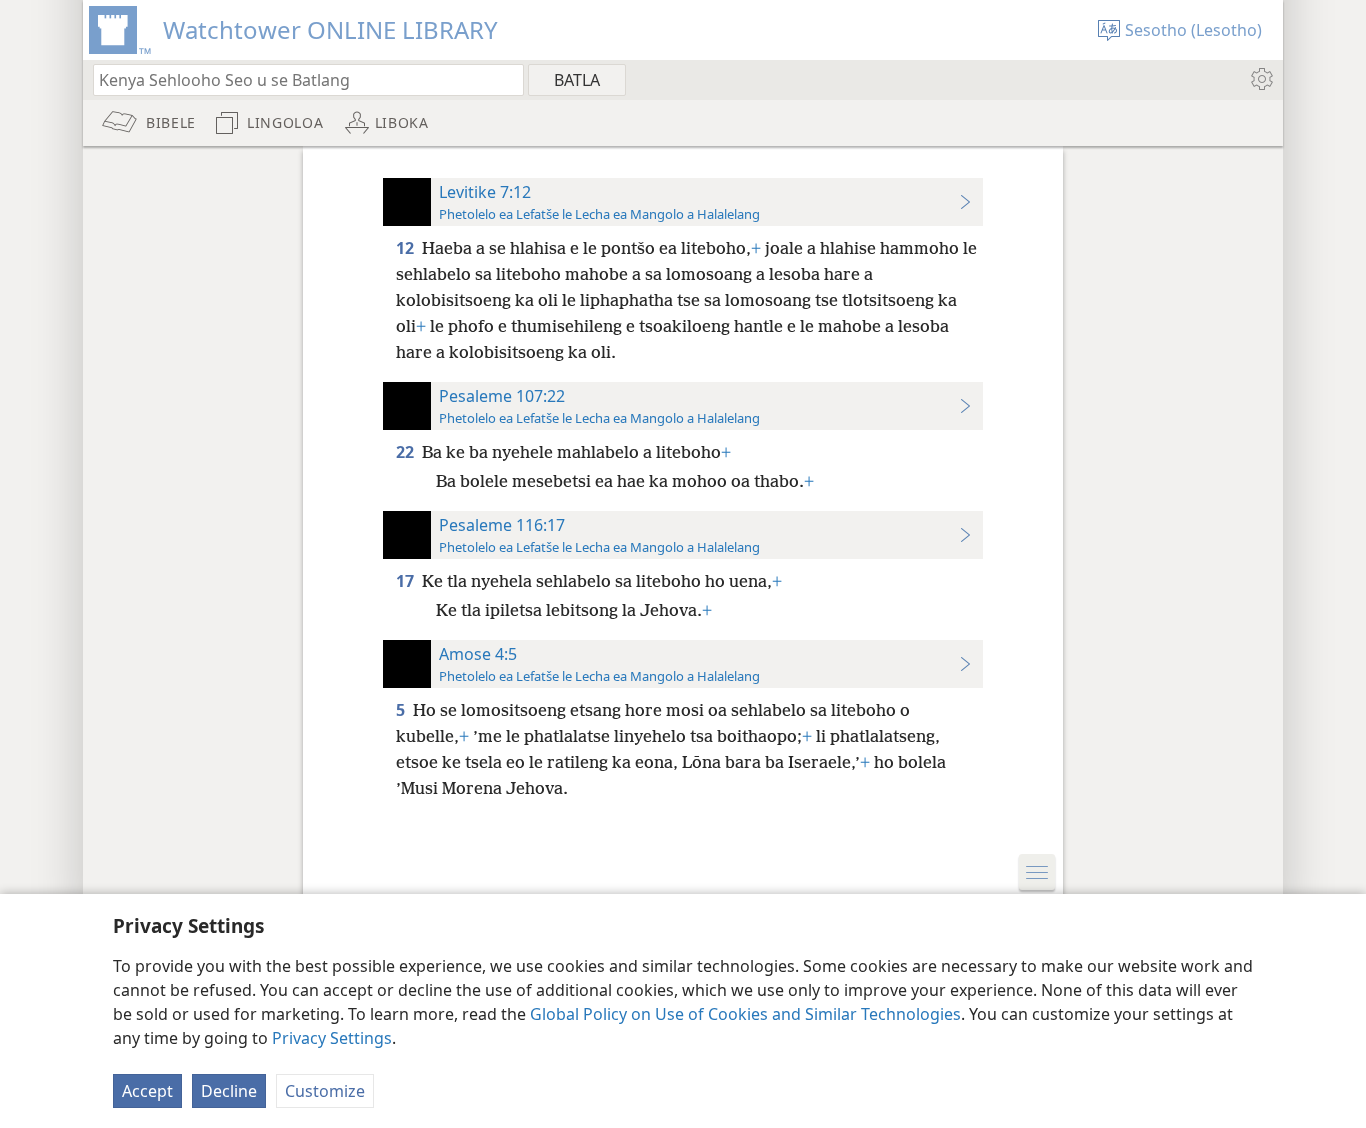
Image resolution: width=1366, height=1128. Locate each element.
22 (407, 452)
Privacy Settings (332, 1038)
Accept (147, 1091)
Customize (325, 1091)
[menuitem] (1260, 79)
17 (407, 581)
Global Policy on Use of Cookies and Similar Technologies (745, 1014)
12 (407, 248)
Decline (229, 1091)
